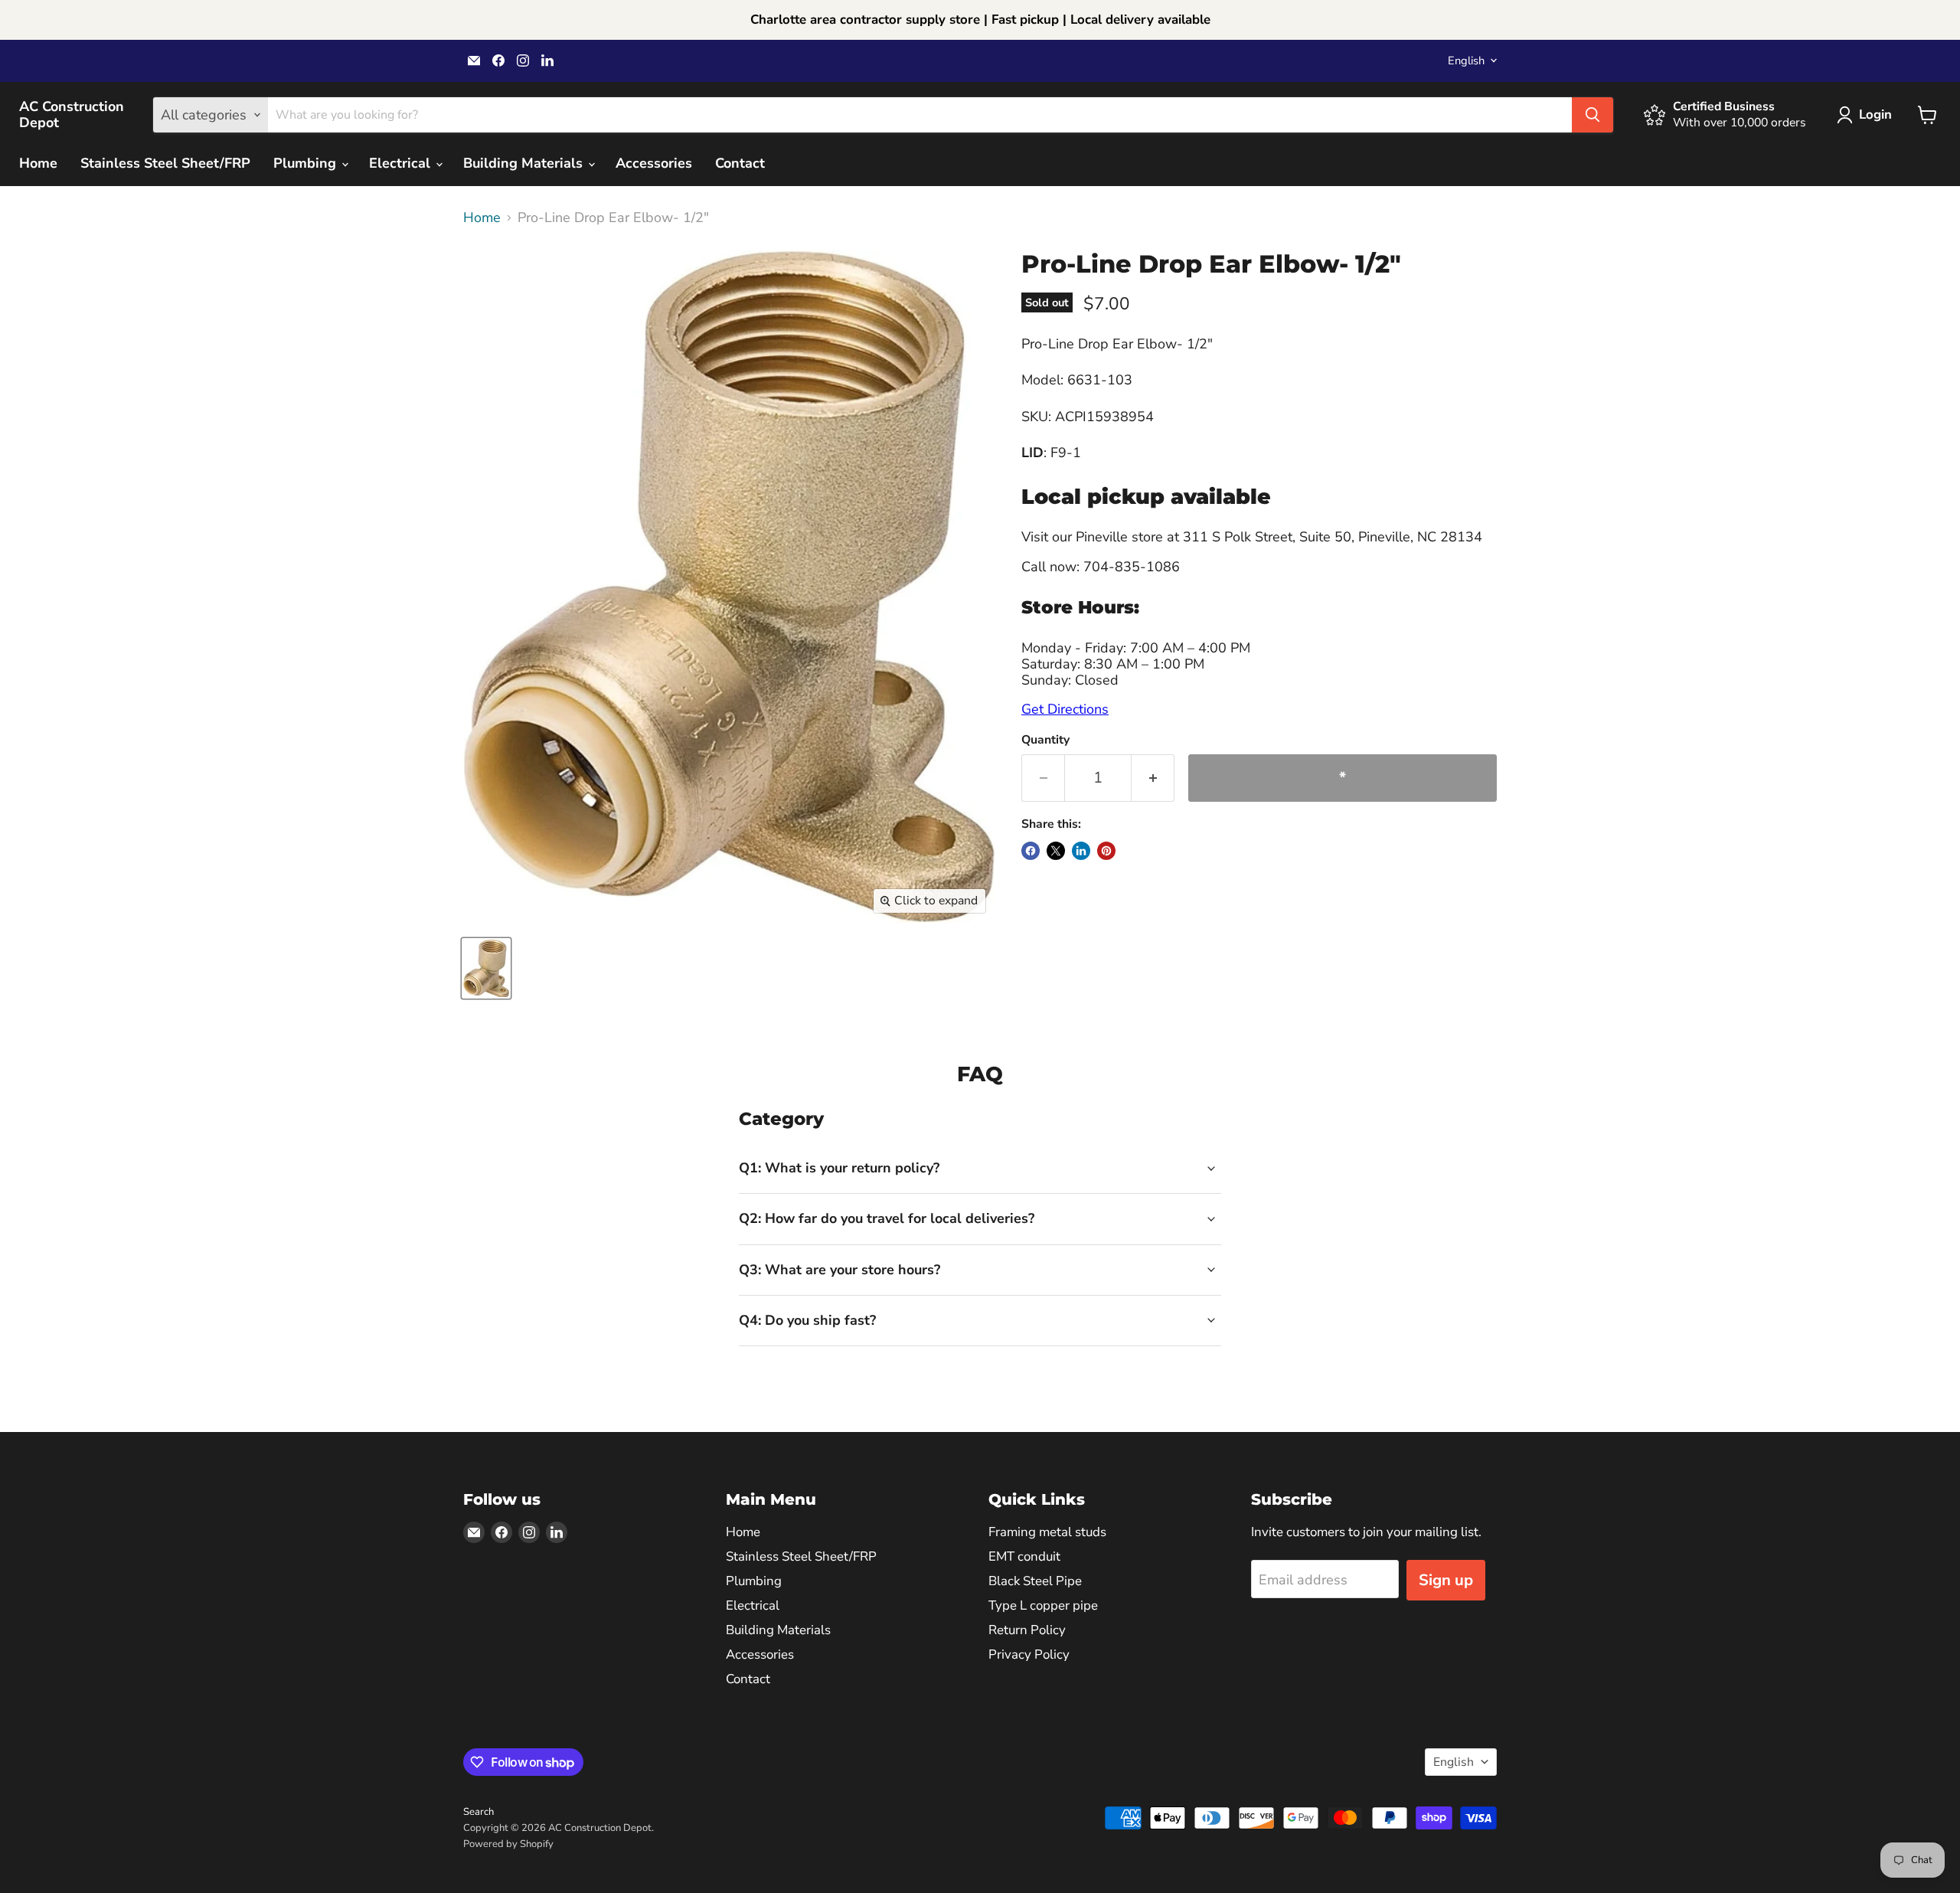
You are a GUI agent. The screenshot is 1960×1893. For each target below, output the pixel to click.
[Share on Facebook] (1031, 851)
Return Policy (1027, 1630)
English (1466, 60)
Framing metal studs (1047, 1532)
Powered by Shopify (508, 1844)
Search (479, 1812)
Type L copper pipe (1043, 1605)
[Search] (1592, 115)
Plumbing (307, 163)
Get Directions (1065, 709)
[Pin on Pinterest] (1106, 851)
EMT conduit (1024, 1556)
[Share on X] (1056, 851)
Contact (740, 163)
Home (38, 163)
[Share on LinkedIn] (1081, 851)
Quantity (1045, 740)
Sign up (1446, 1580)
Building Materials (525, 163)
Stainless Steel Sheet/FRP (165, 163)
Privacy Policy (1029, 1654)
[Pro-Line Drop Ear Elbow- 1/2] (486, 968)
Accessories (654, 163)
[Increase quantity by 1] (1153, 778)
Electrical (402, 163)
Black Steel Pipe (1035, 1581)
